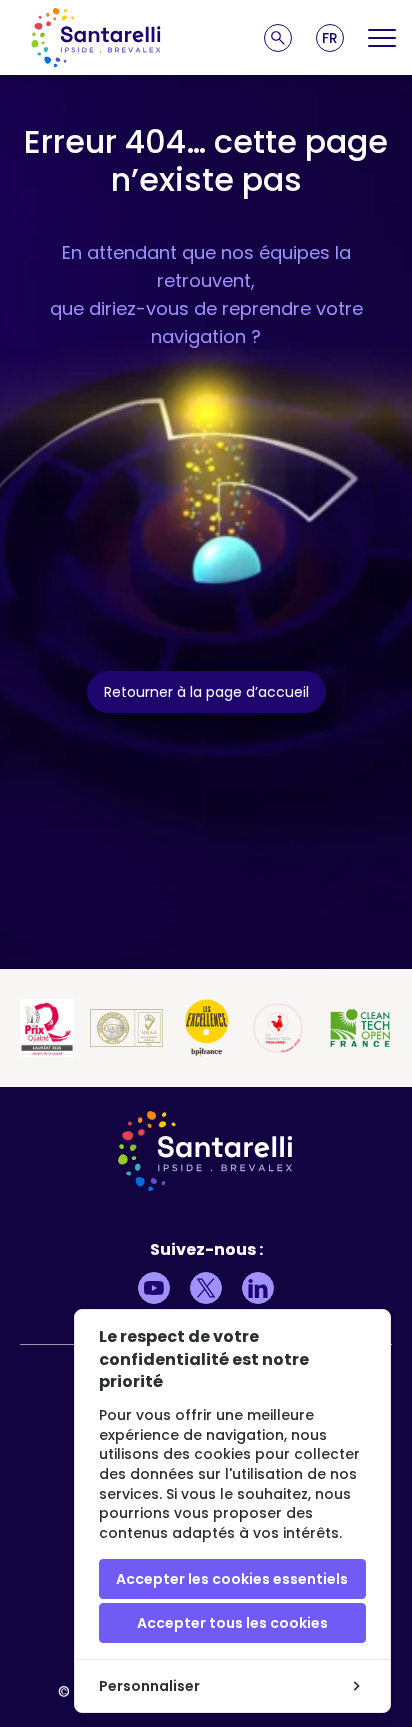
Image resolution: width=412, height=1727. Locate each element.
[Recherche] (278, 38)
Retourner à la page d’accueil (206, 692)
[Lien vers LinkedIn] (258, 1288)
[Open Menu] (382, 38)
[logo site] (96, 37)
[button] (330, 38)
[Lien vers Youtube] (154, 1288)
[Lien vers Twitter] (206, 1288)
